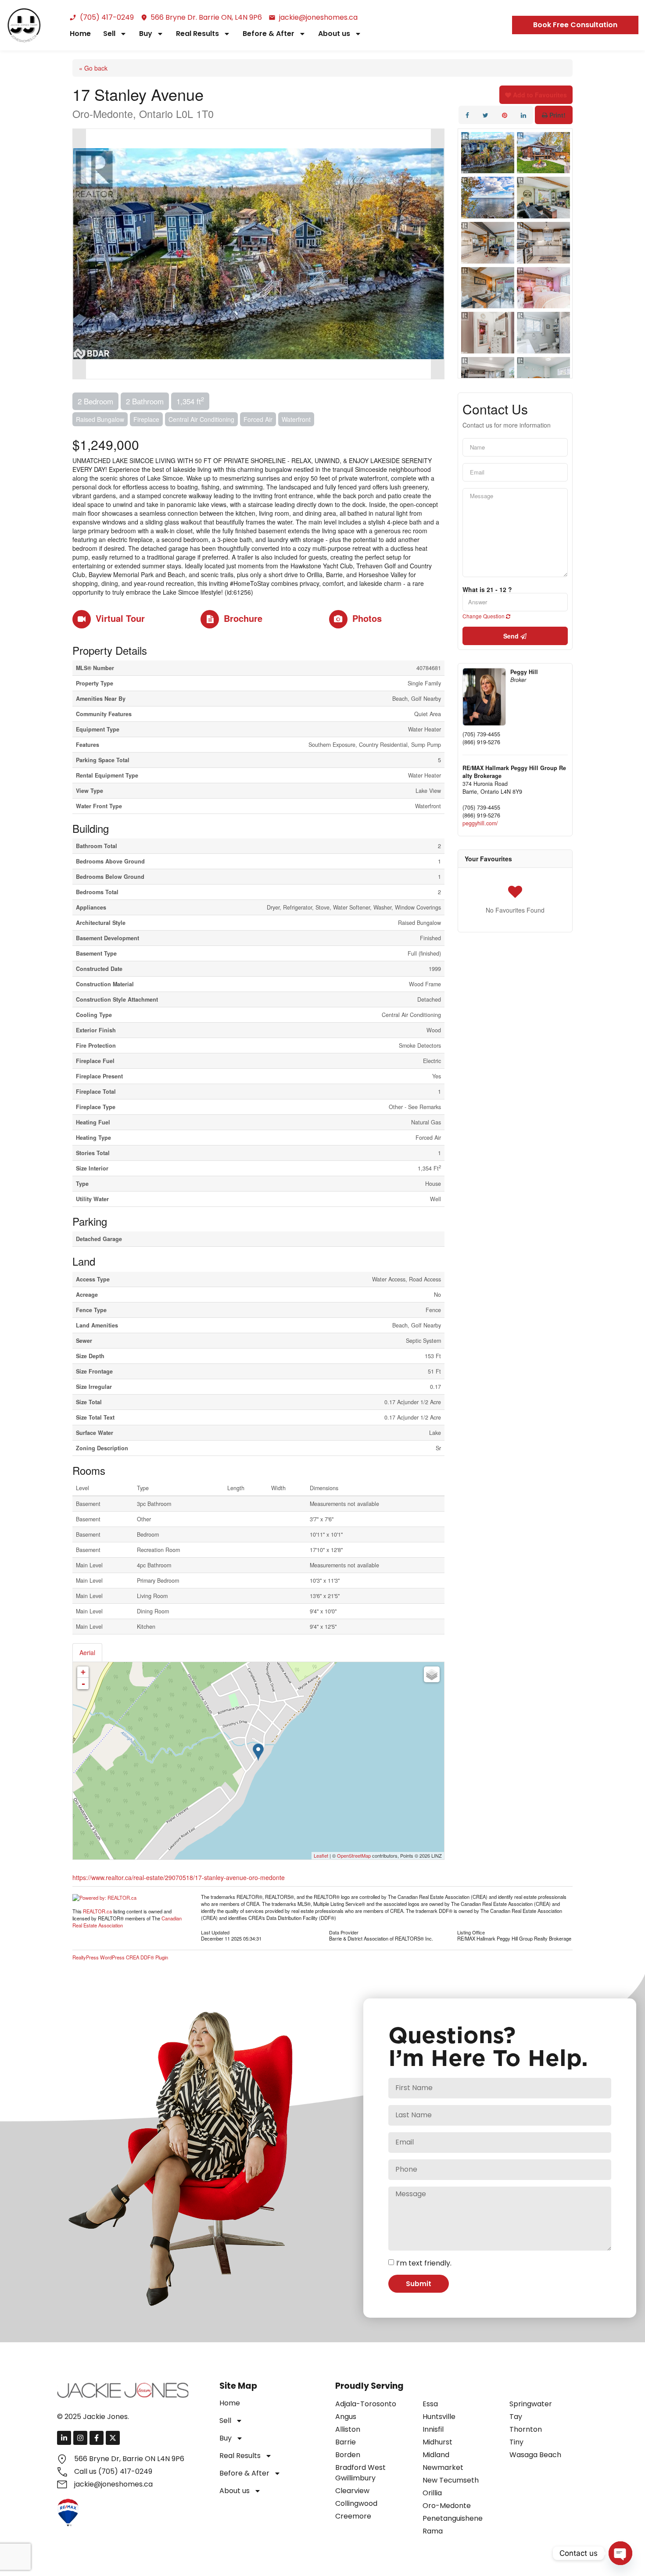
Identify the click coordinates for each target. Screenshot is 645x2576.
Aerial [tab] (87, 1652)
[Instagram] (80, 2438)
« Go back (93, 68)
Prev (79, 254)
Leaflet (321, 1855)
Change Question (484, 616)
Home (80, 34)
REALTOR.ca (97, 1911)
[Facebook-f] (97, 2438)
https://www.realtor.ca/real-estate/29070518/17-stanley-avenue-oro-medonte (179, 1877)
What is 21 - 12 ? (487, 589)
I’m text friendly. (424, 2263)
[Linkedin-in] (64, 2438)
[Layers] (432, 1674)
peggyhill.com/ (480, 823)
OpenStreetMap (354, 1855)
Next (437, 254)
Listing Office (471, 1932)
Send (512, 636)
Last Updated (215, 1932)
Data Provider (344, 1932)
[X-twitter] (113, 2438)
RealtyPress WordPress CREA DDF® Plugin (120, 1957)
